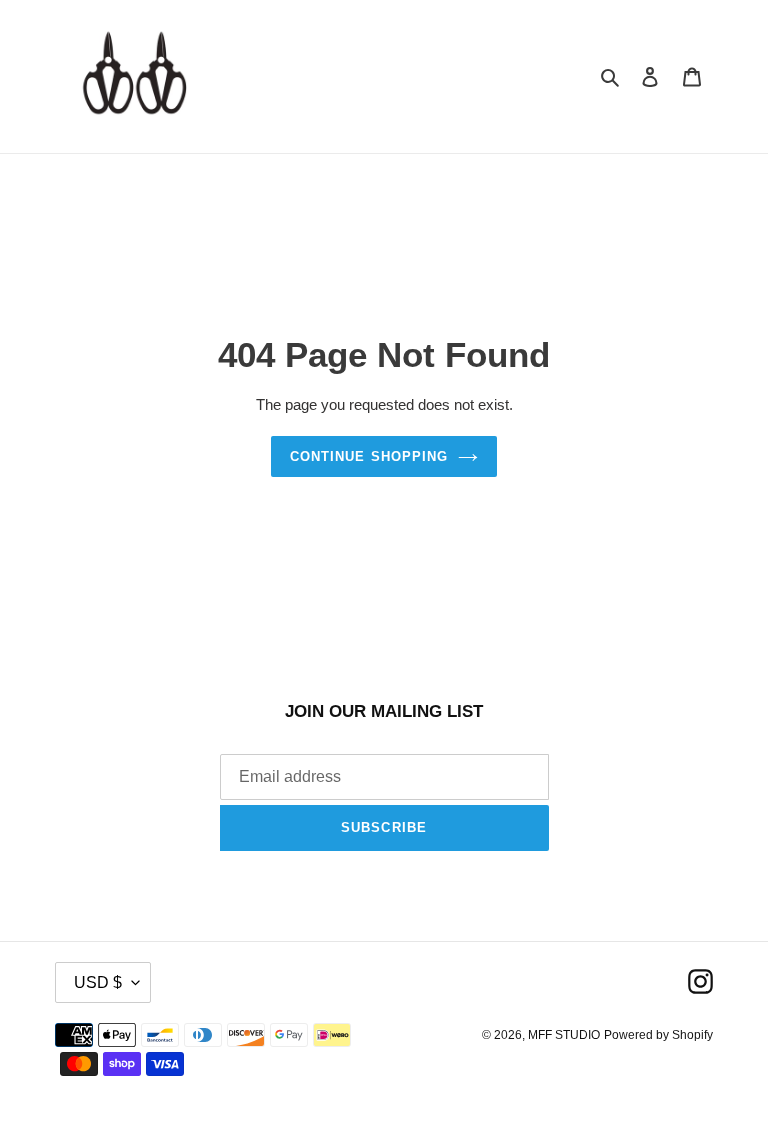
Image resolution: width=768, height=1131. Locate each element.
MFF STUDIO (564, 1035)
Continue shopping (369, 456)
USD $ (98, 982)
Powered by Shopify (658, 1035)
